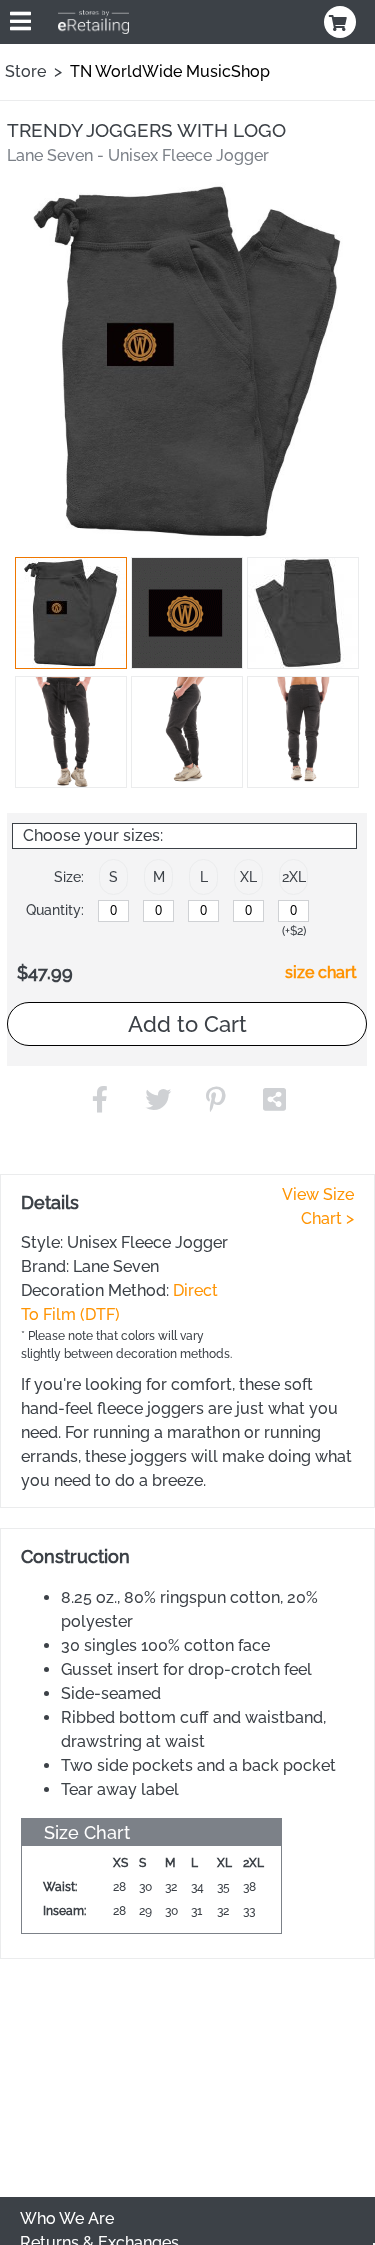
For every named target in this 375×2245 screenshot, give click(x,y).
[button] (71, 613)
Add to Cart (187, 1024)
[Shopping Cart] (342, 22)
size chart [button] (321, 972)
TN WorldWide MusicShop (170, 71)
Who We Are (67, 2218)
